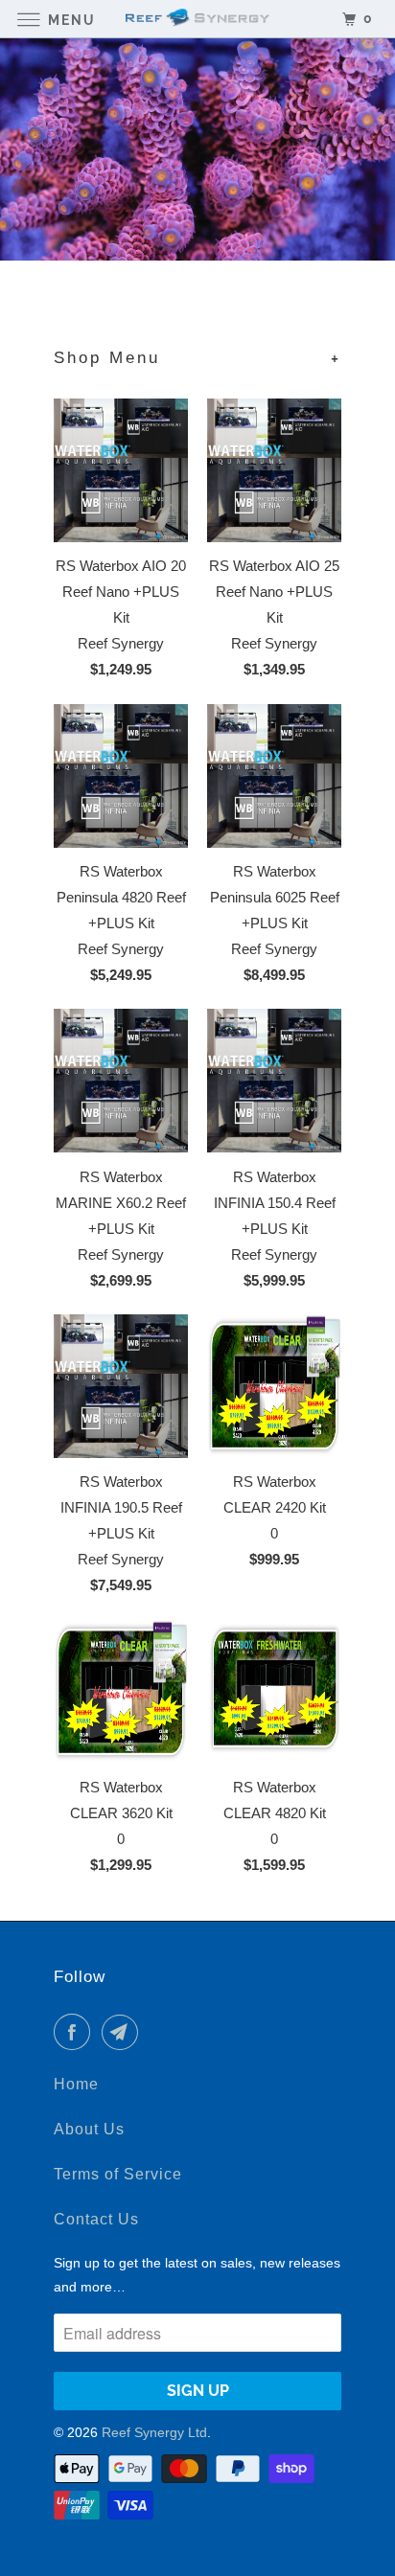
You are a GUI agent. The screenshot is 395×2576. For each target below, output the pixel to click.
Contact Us (96, 2219)
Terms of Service (118, 2174)
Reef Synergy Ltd (154, 2432)
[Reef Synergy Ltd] (197, 19)
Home (76, 2084)
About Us (89, 2129)
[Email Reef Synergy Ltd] (124, 2032)
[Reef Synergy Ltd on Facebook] (76, 2032)
